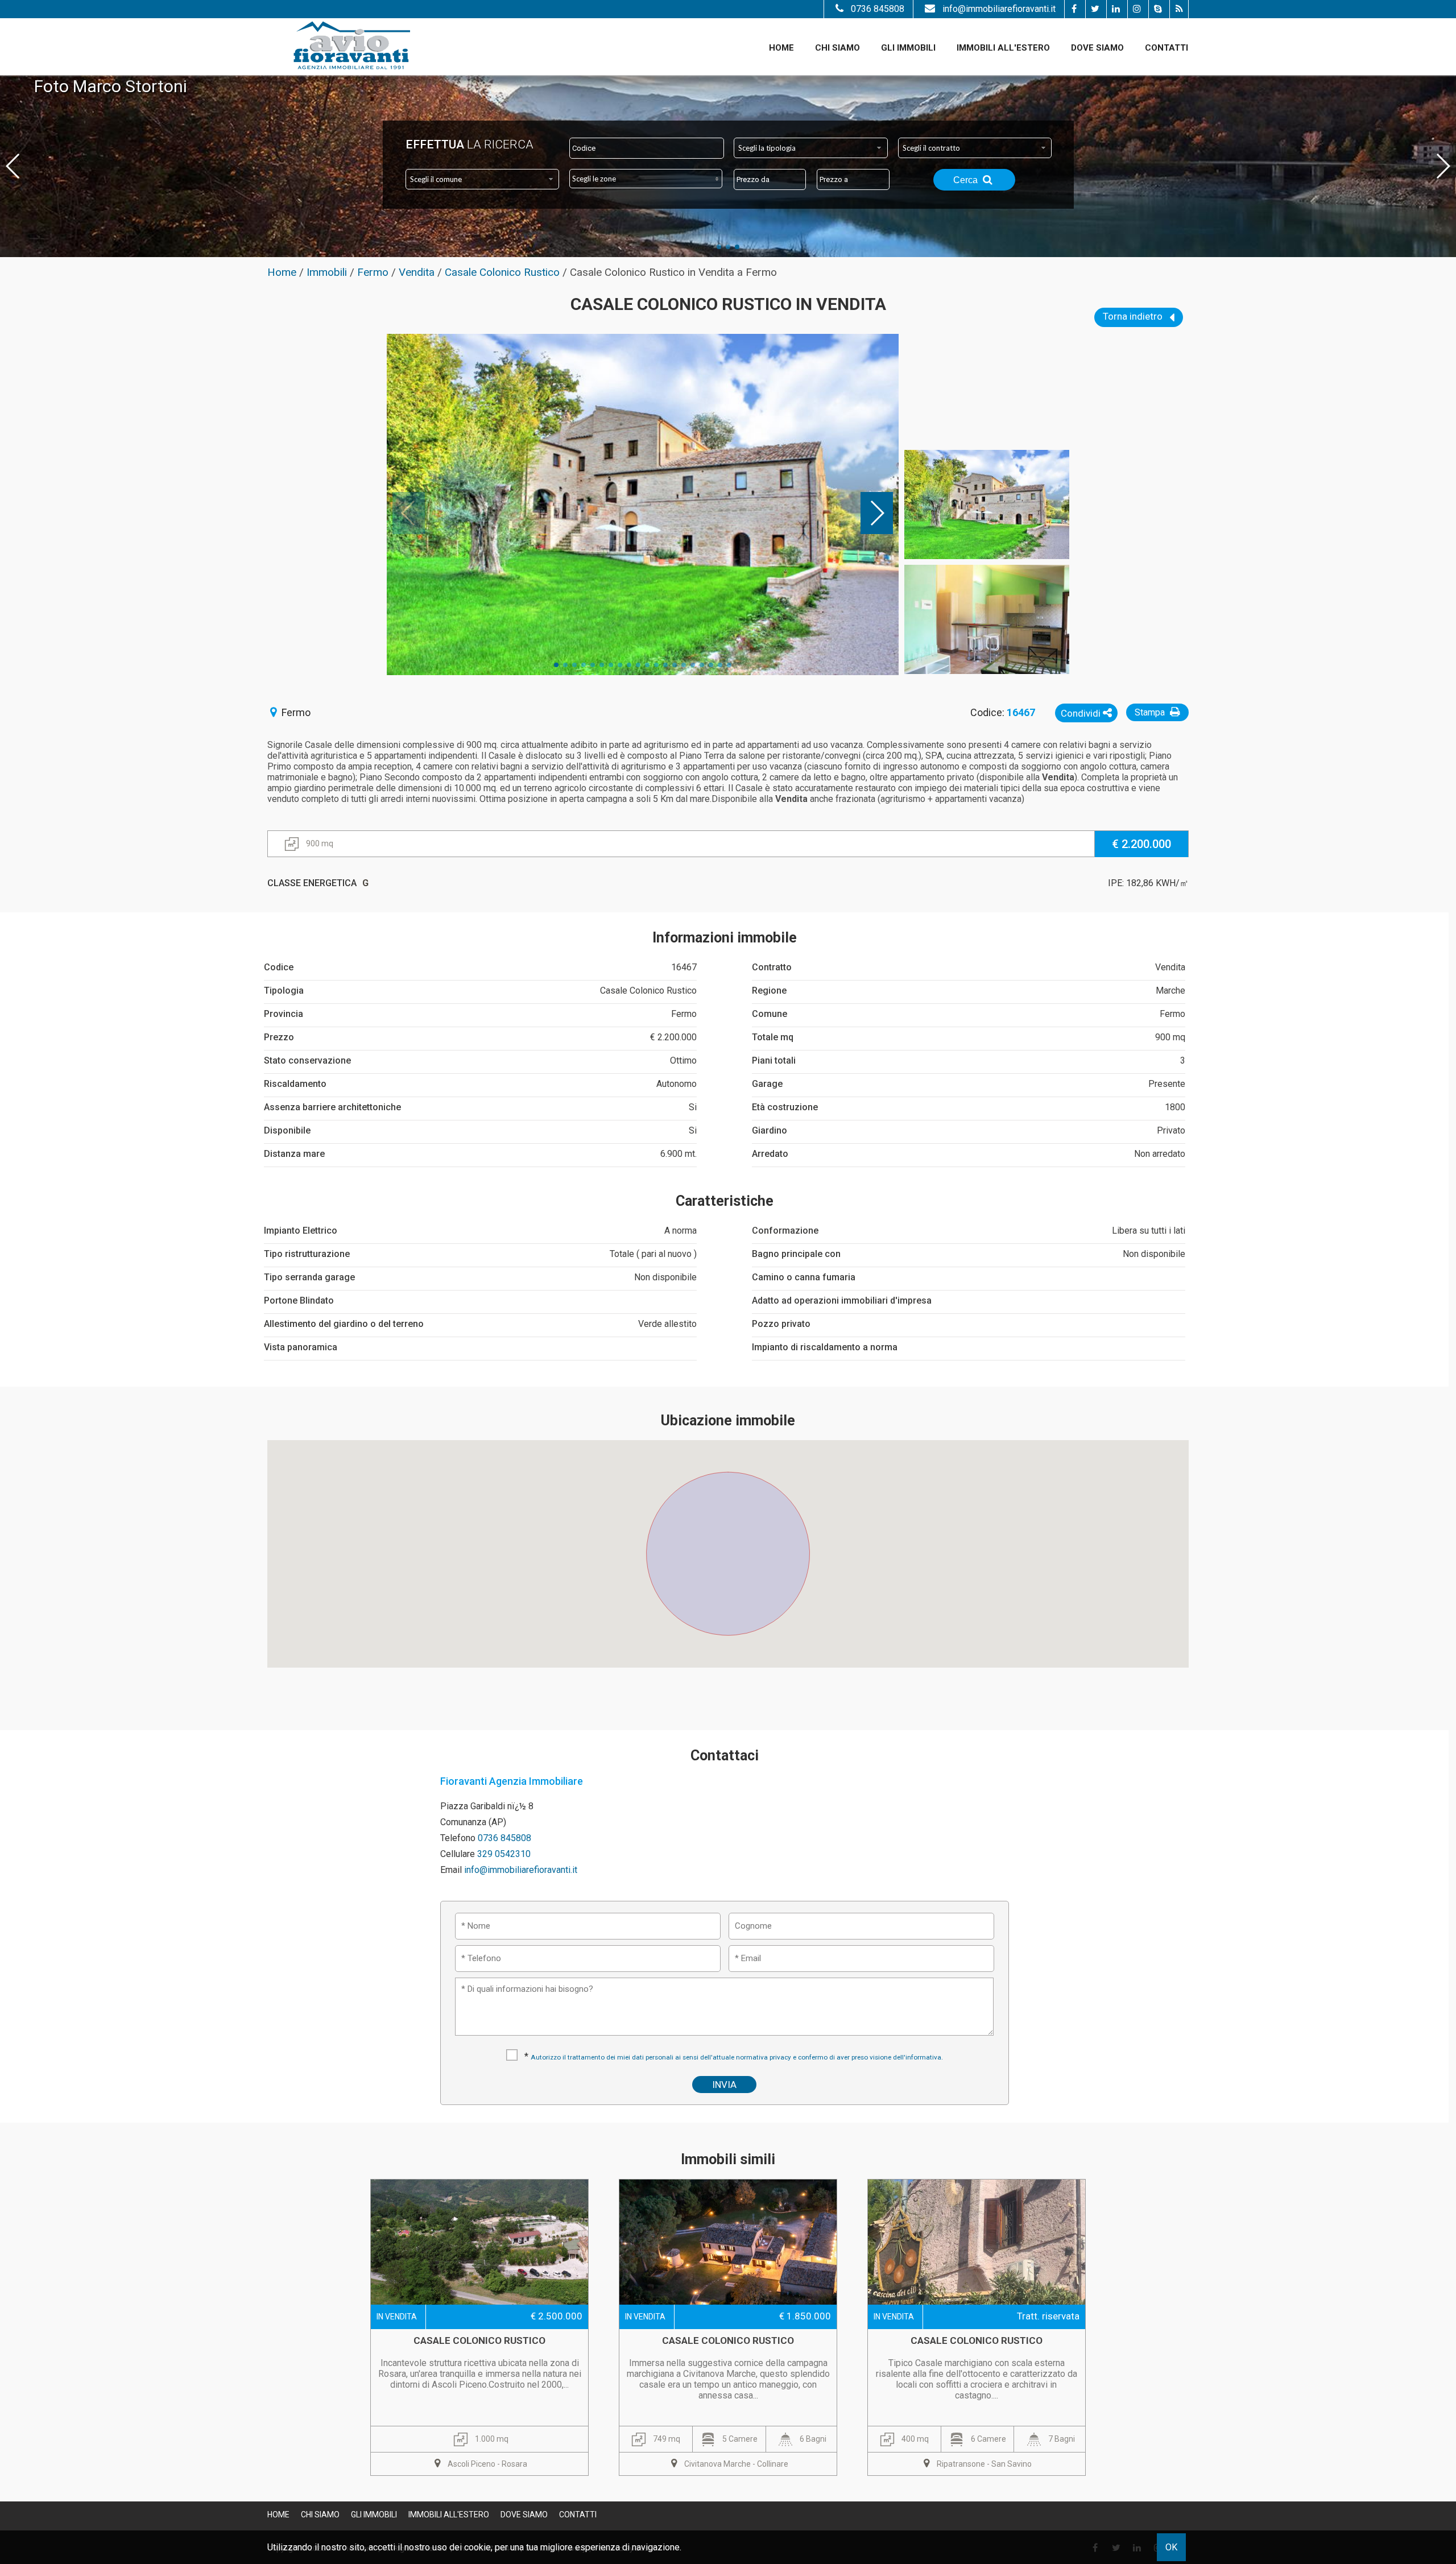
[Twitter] (1095, 9)
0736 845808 (878, 9)
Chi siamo (837, 48)
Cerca (967, 180)
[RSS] (1179, 9)
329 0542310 (504, 1854)
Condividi (1082, 713)
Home (781, 48)
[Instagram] (1137, 9)
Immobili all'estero (1003, 48)
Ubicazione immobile (728, 1420)
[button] (728, 1547)
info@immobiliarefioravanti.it (999, 9)
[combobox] (811, 148)
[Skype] (1158, 9)
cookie (477, 2547)
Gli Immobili (908, 48)
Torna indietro (1134, 316)
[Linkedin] (1116, 9)
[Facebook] (1074, 9)
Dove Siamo (1097, 48)
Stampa (1151, 712)
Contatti (1167, 48)
